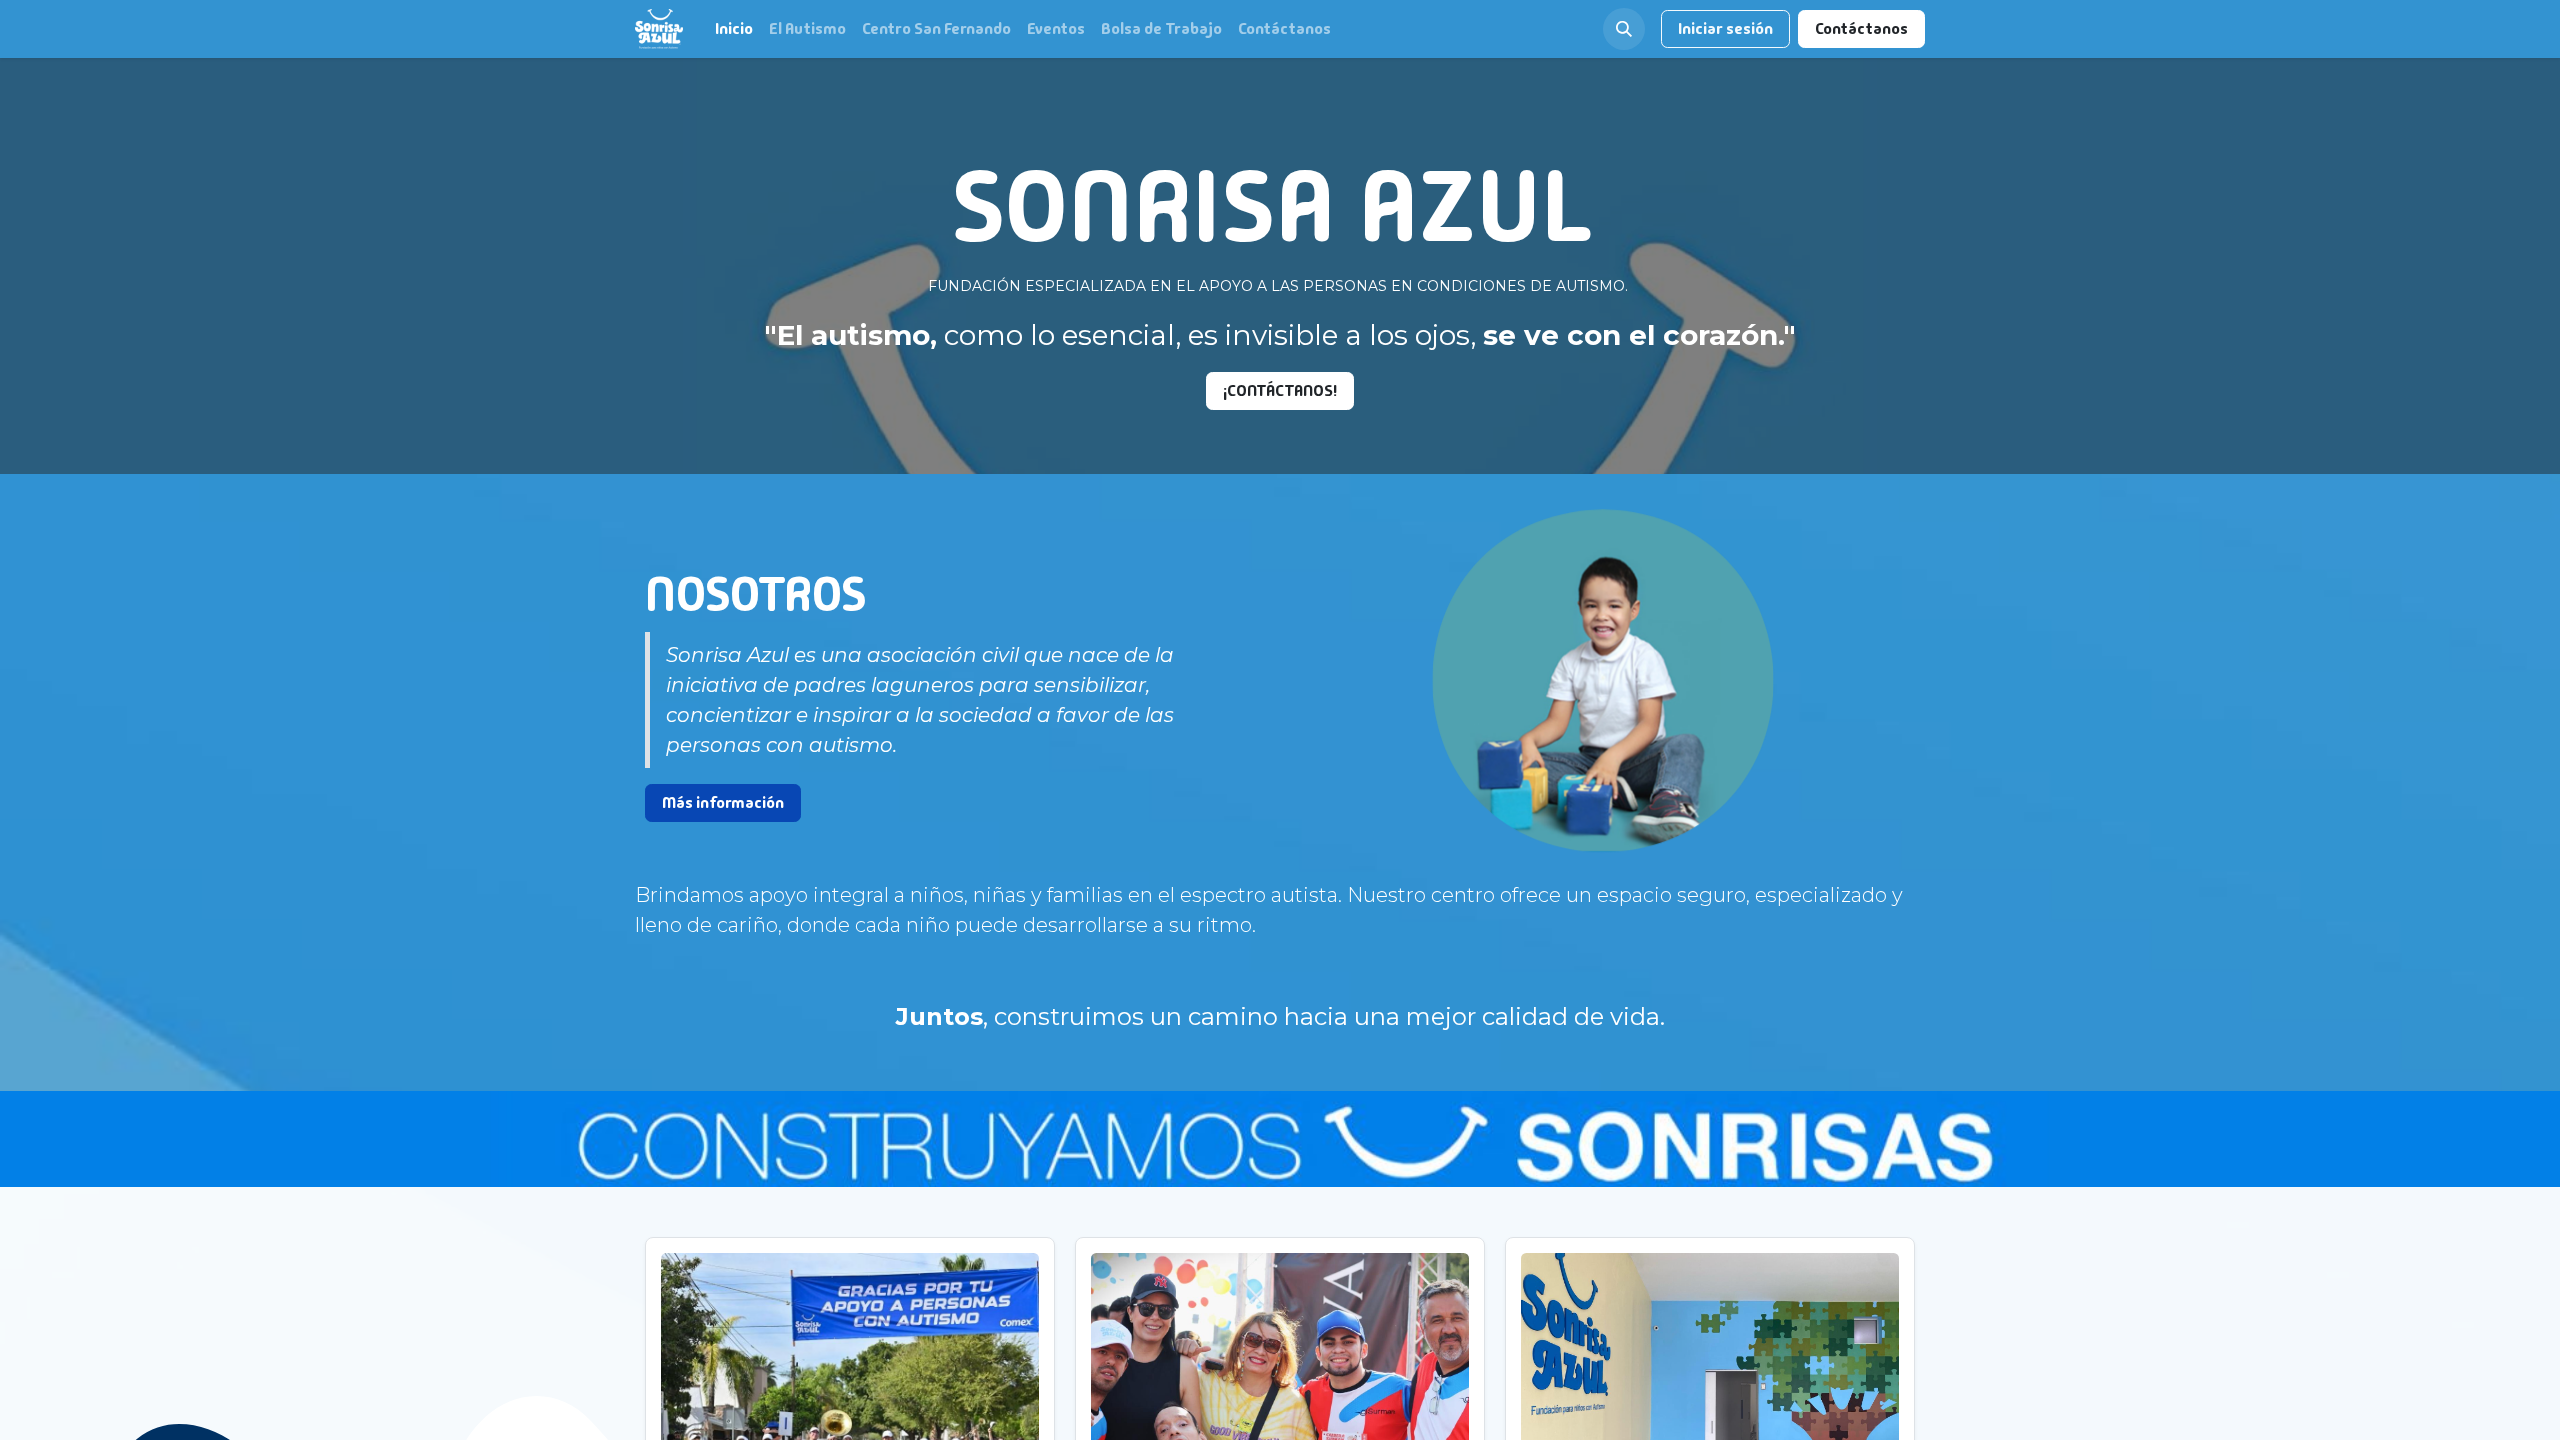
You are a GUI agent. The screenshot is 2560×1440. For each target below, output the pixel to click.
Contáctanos (1861, 28)
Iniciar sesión (1725, 28)
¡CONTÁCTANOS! (1280, 390)
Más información (723, 802)
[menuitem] (734, 29)
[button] (1624, 29)
